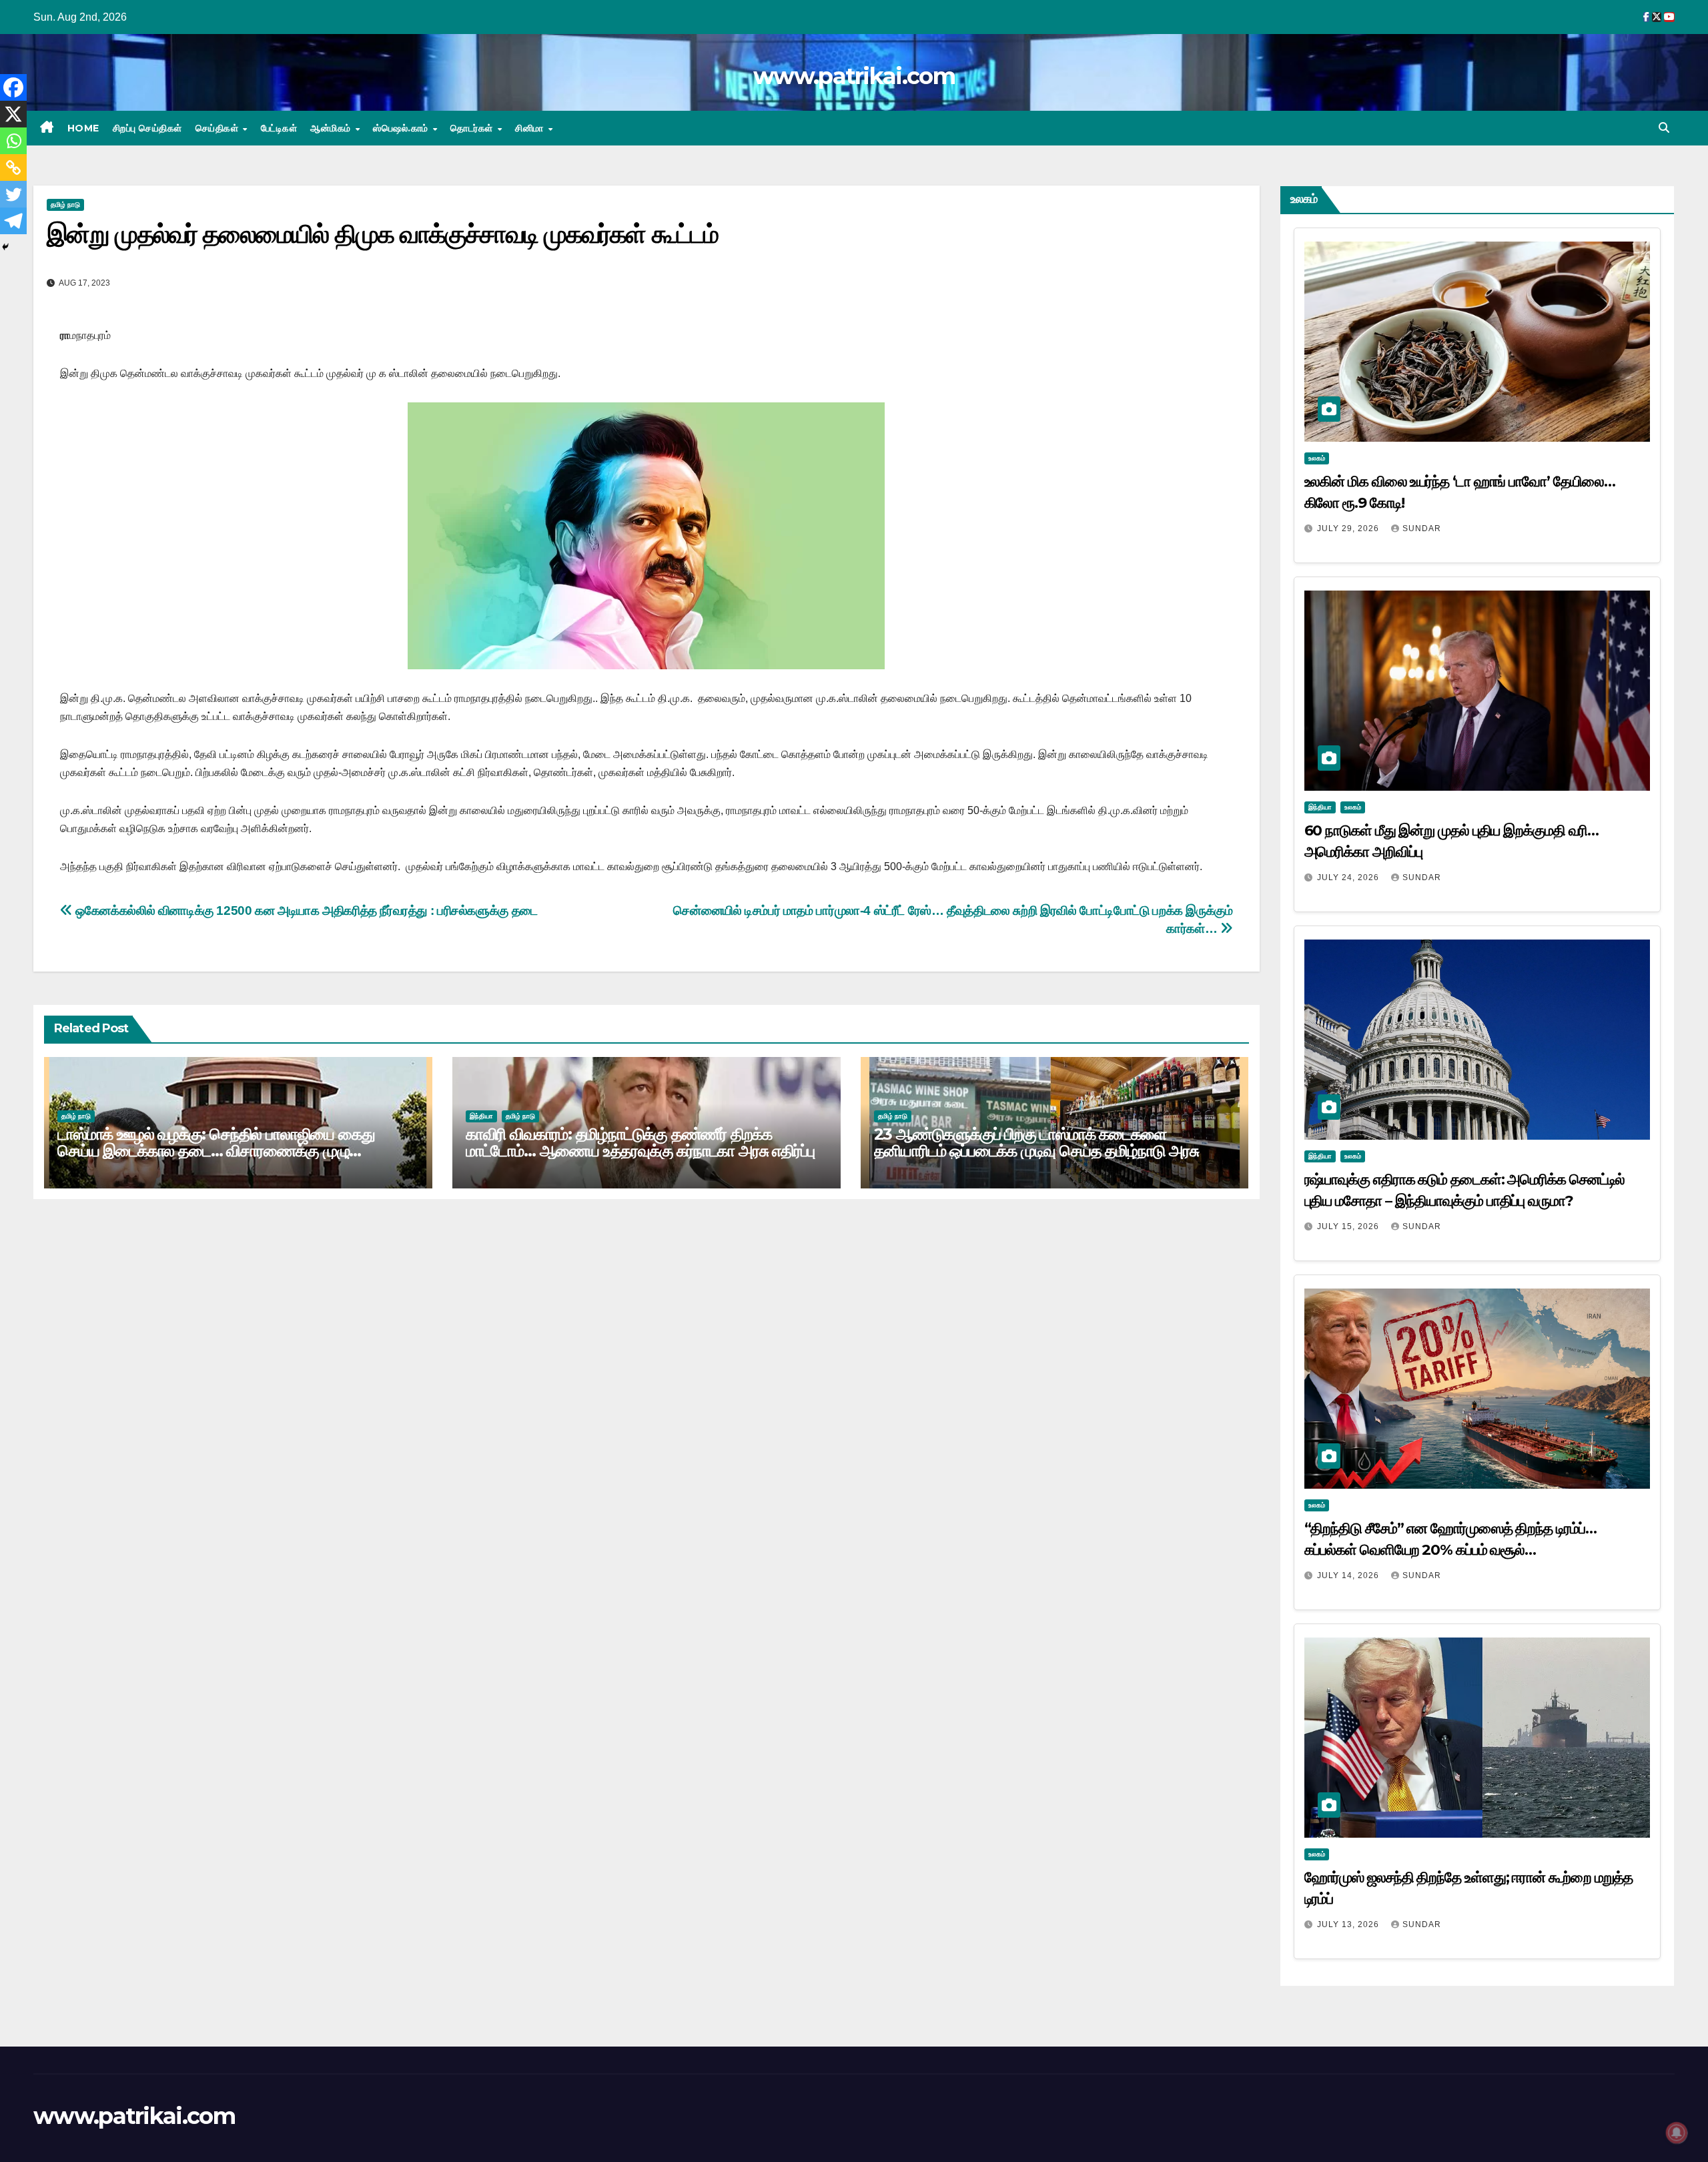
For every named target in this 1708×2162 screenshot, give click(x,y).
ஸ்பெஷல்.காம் (402, 128)
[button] (1664, 128)
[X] (13, 114)
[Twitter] (13, 194)
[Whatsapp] (13, 141)
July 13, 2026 (1349, 1924)
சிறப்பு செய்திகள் (147, 128)
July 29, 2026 (1349, 528)
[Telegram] (13, 221)
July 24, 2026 (1349, 877)
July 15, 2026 (1349, 1226)
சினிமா (531, 128)
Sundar (1422, 528)
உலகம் (1317, 458)
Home (83, 128)
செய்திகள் (219, 128)
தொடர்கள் (473, 128)
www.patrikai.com (854, 76)
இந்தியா (481, 1116)
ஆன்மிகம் (332, 128)
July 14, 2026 (1349, 1575)
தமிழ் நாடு (65, 205)
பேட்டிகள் (279, 128)
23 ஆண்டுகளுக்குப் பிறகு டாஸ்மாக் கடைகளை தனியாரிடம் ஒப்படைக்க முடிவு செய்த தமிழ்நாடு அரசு (1036, 1142)
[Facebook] (13, 87)
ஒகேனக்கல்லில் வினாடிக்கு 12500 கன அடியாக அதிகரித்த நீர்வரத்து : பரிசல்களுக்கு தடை (305, 911)
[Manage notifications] (1677, 2133)
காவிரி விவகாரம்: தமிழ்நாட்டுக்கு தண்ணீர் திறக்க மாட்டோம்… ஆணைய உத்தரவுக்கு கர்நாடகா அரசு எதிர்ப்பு (640, 1142)
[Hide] (5, 247)
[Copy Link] (13, 167)
